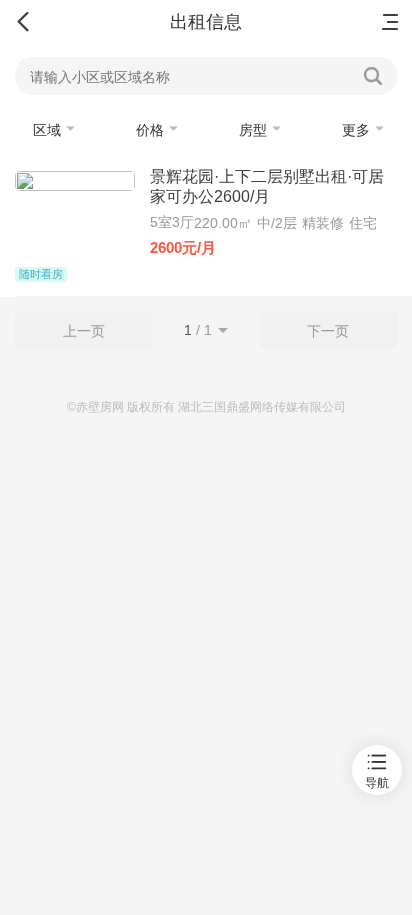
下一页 (328, 331)
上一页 (84, 331)
